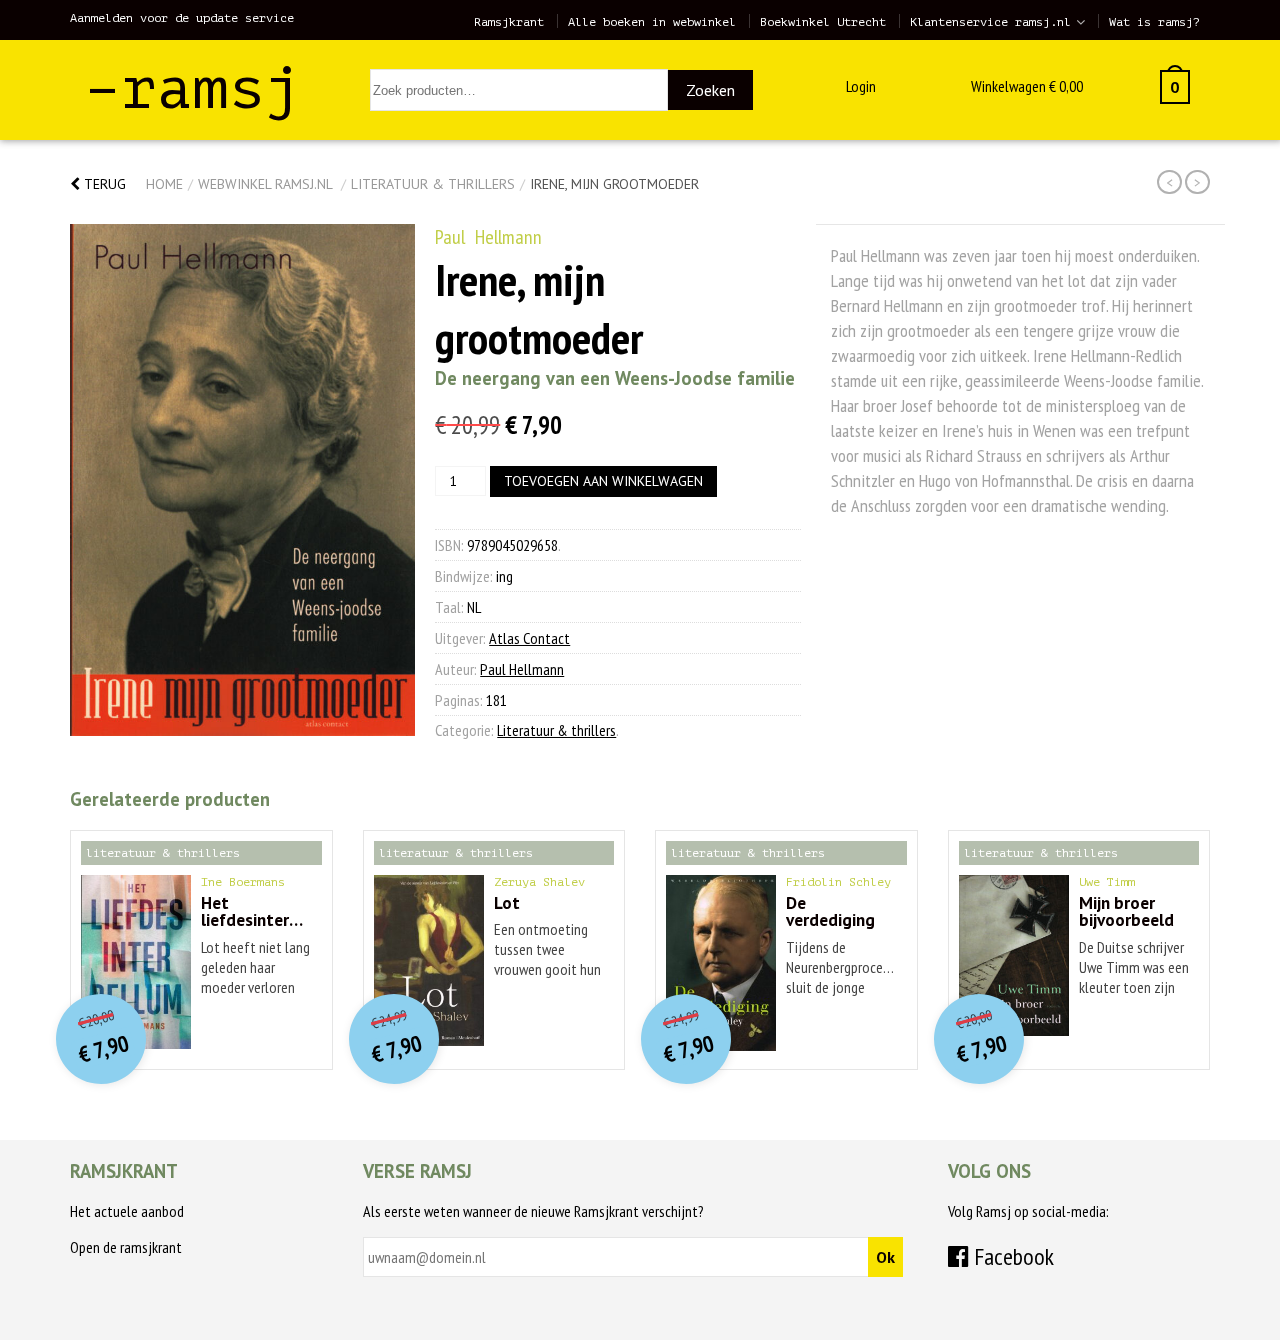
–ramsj (193, 88)
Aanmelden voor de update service (182, 18)
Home (164, 184)
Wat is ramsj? (1154, 22)
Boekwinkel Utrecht (823, 22)
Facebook (1011, 1256)
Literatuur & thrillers (433, 184)
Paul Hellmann (488, 237)
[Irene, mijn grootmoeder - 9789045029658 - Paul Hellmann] (242, 480)
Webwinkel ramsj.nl (265, 184)
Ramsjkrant (509, 22)
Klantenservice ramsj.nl (990, 22)
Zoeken (710, 90)
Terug (103, 184)
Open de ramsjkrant (126, 1247)
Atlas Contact (529, 638)
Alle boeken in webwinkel (652, 22)
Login (861, 86)
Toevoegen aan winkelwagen (603, 481)
